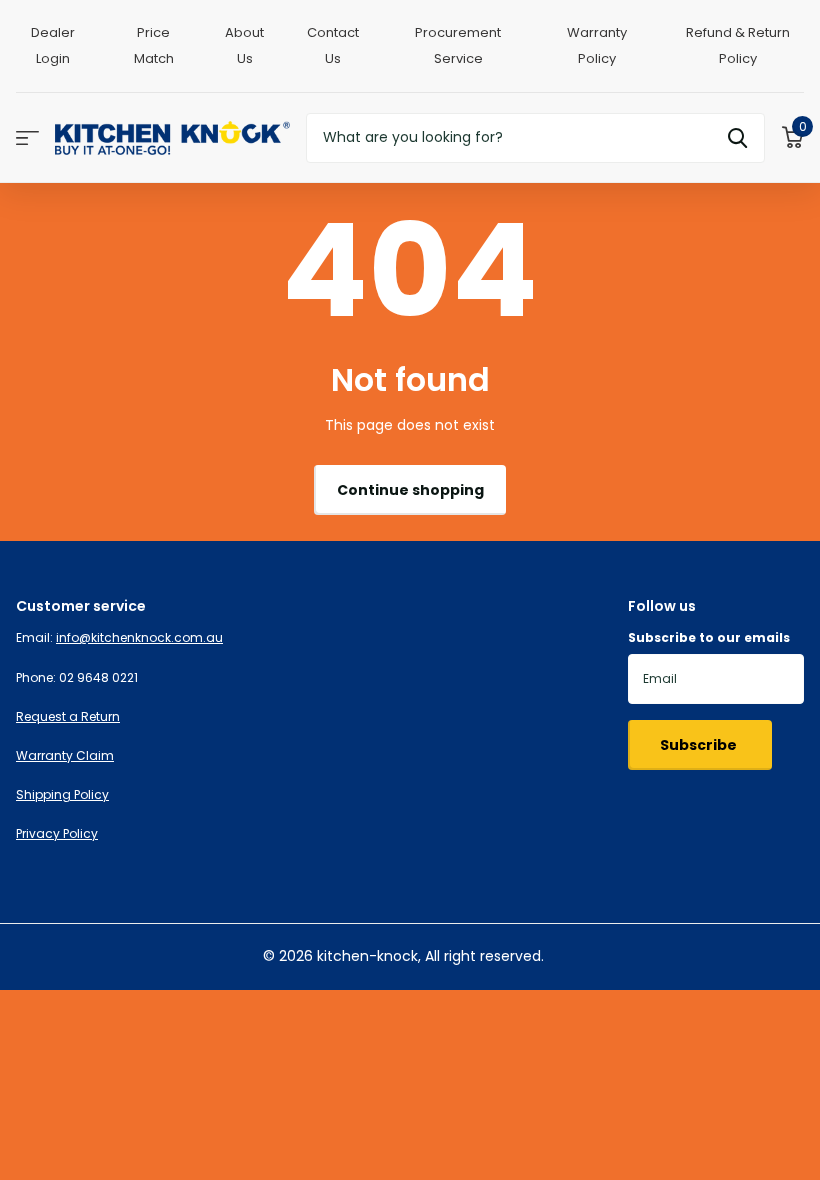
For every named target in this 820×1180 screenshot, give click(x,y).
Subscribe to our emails (709, 637)
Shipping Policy (62, 794)
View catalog (27, 137)
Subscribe (700, 745)
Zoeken (737, 138)
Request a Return (68, 716)
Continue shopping (410, 490)
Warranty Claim (65, 755)
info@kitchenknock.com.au (139, 637)
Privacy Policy (57, 833)
